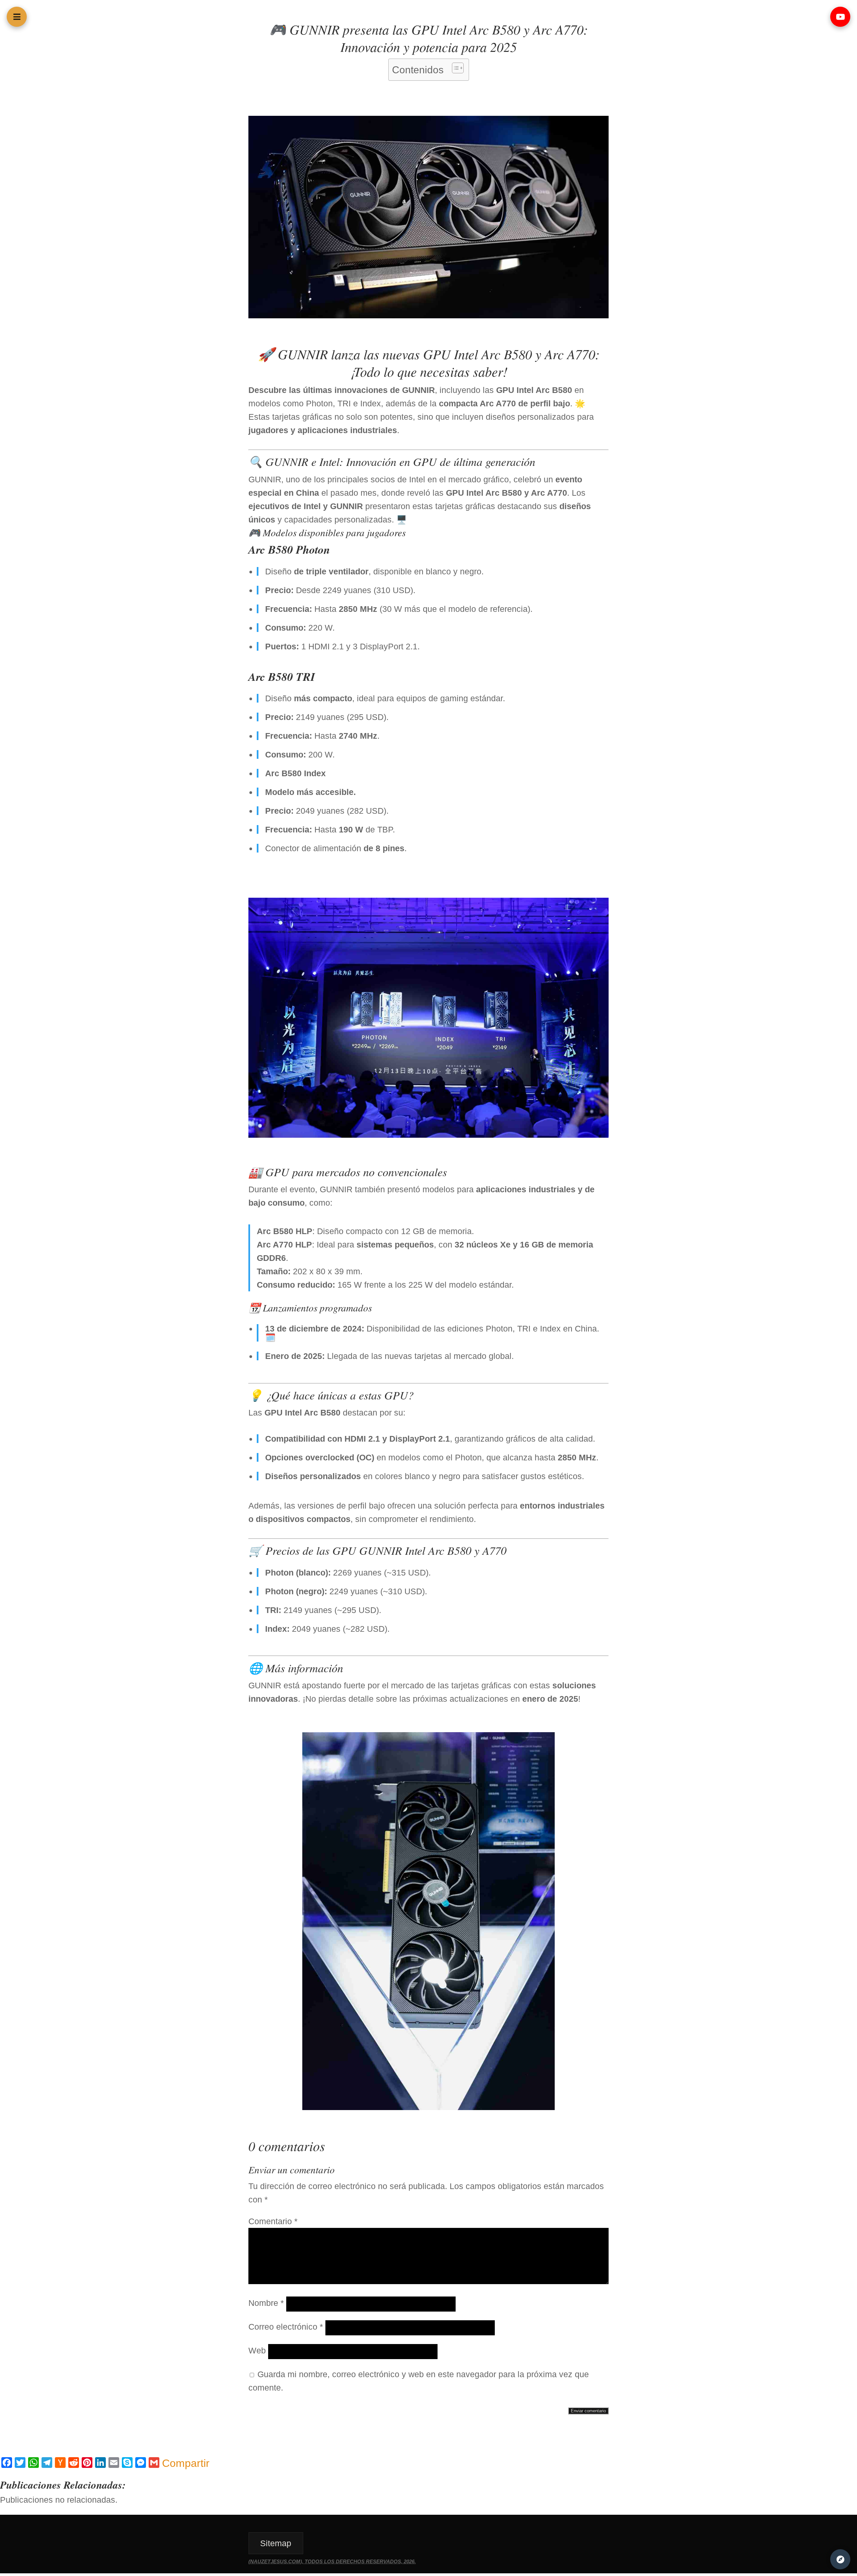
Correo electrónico (286, 2327)
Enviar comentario (588, 2411)
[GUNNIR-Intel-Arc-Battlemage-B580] (428, 1135)
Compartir (186, 2463)
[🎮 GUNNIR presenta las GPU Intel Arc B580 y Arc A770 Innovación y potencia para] (428, 315)
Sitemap (276, 2543)
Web (257, 2350)
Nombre (266, 2303)
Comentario (273, 2221)
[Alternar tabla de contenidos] (454, 68)
